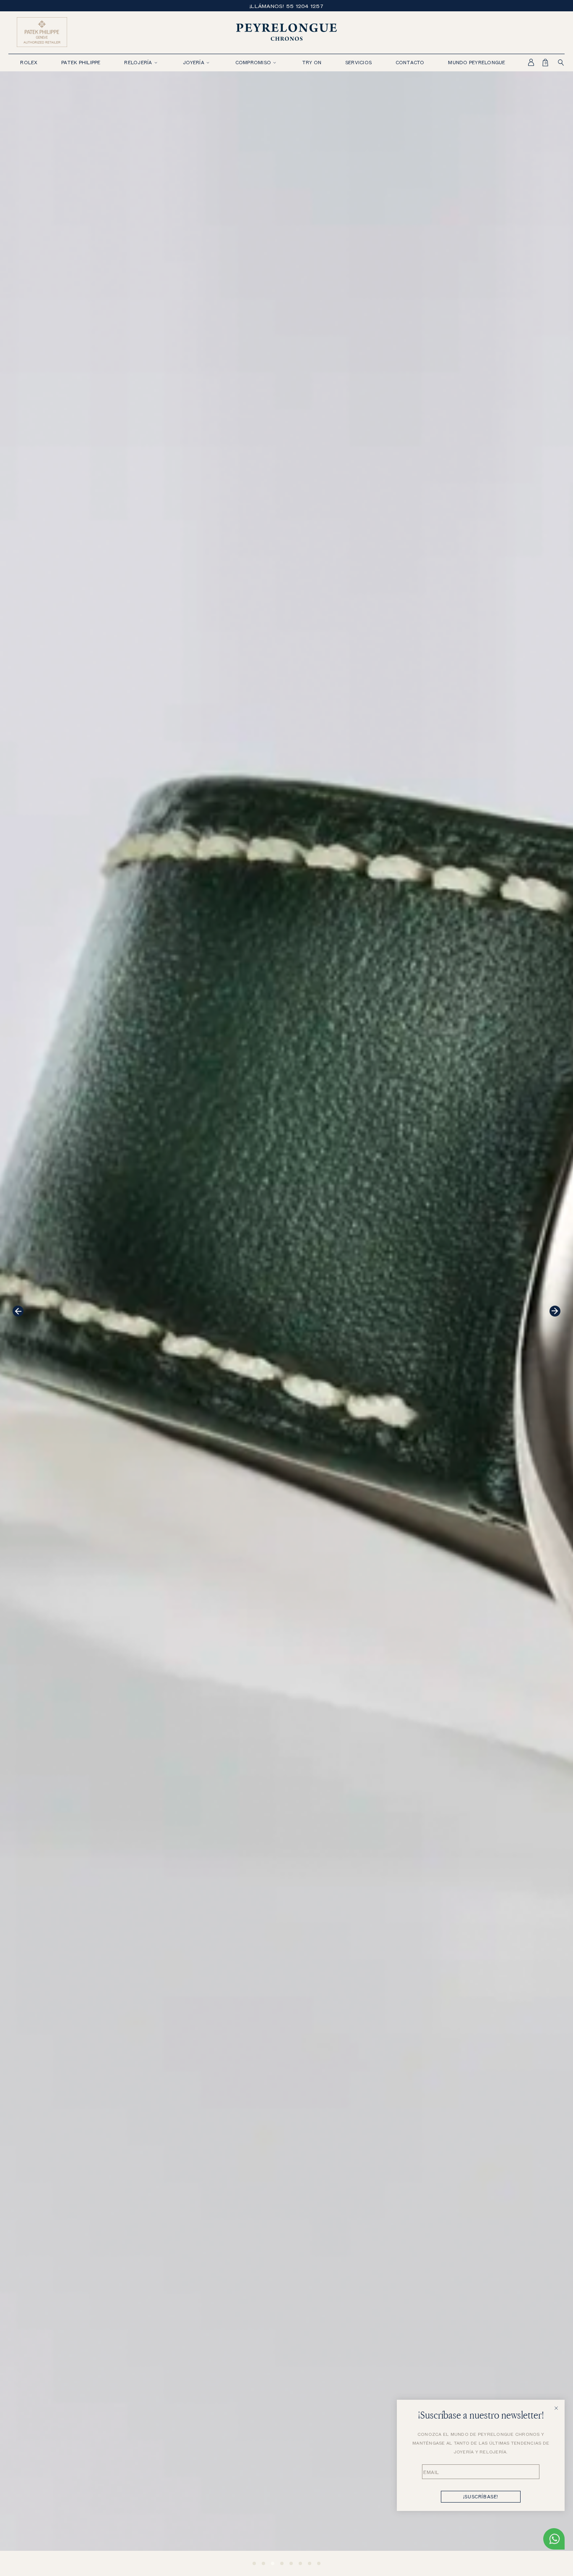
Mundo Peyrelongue (477, 62)
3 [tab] (273, 2563)
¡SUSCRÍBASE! (481, 2496)
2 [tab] (263, 2563)
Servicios (358, 62)
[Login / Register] (526, 63)
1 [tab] (254, 2563)
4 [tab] (282, 2563)
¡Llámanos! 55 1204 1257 (286, 6)
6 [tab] (300, 2563)
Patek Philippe (81, 62)
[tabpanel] (286, 1324)
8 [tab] (319, 2563)
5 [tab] (291, 2563)
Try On (312, 62)
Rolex (29, 62)
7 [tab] (310, 2563)
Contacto (410, 62)
